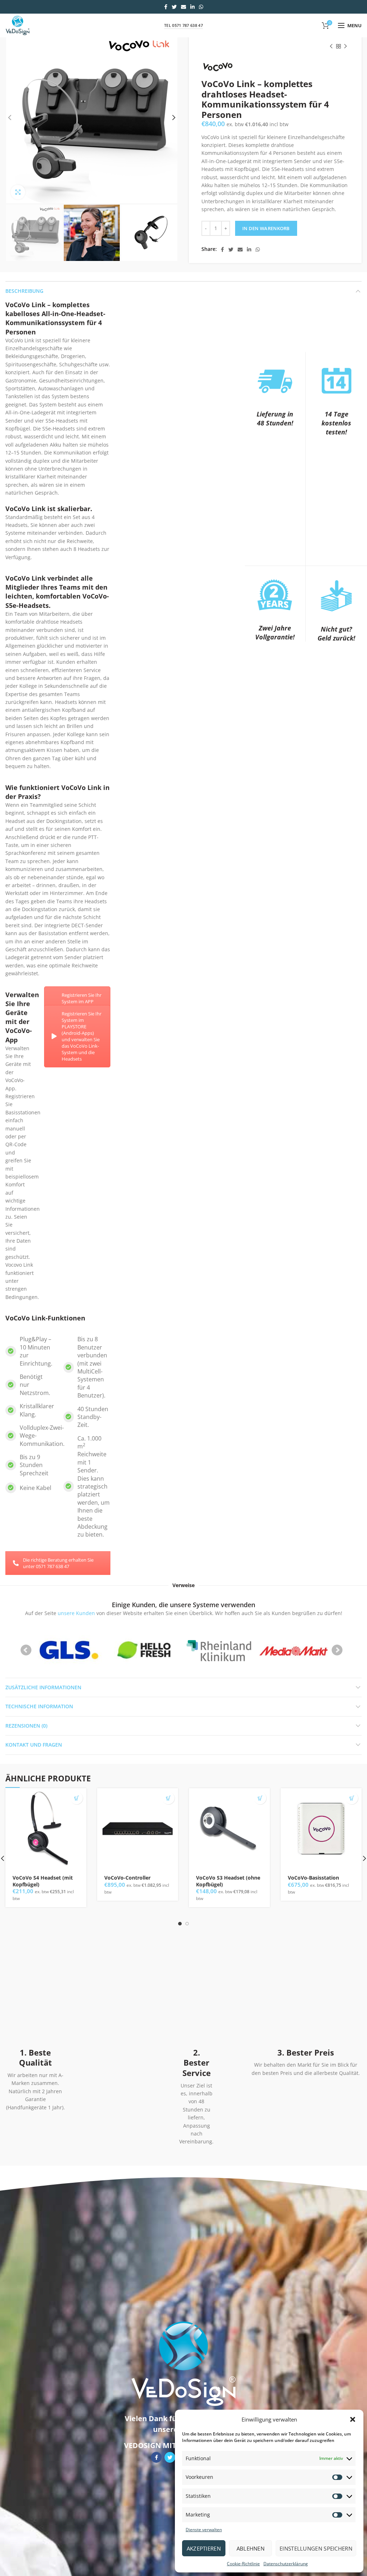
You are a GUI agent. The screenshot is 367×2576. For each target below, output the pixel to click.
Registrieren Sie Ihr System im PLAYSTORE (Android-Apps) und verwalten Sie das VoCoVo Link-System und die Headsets (82, 1036)
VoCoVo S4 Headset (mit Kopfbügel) (43, 1881)
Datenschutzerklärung (286, 2564)
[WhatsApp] (201, 7)
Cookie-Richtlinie (243, 2564)
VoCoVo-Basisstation (313, 1878)
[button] (353, 2419)
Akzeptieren (204, 2548)
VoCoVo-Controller (127, 1878)
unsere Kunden (76, 1613)
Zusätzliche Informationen (43, 1687)
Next (337, 1650)
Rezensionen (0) (26, 1726)
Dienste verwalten (204, 2530)
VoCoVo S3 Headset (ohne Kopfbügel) (228, 1881)
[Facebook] (166, 7)
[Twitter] (174, 7)
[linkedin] (192, 7)
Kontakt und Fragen (34, 1745)
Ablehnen (251, 2548)
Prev (26, 1650)
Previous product (331, 46)
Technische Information (39, 1706)
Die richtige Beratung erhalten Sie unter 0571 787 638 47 (58, 1563)
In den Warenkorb (266, 228)
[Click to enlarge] (18, 192)
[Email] (183, 7)
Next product (345, 46)
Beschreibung (24, 291)
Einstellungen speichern (316, 2548)
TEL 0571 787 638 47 (183, 25)
